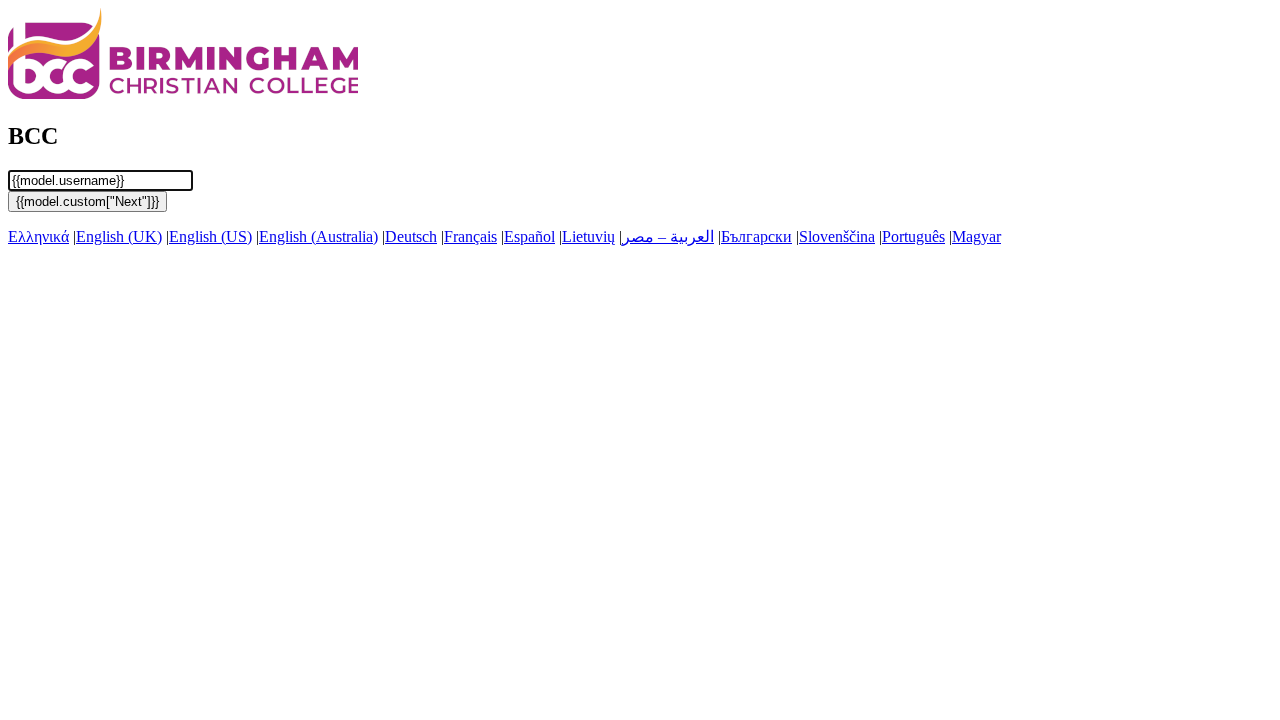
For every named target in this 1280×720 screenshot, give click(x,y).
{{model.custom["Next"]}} (87, 201)
